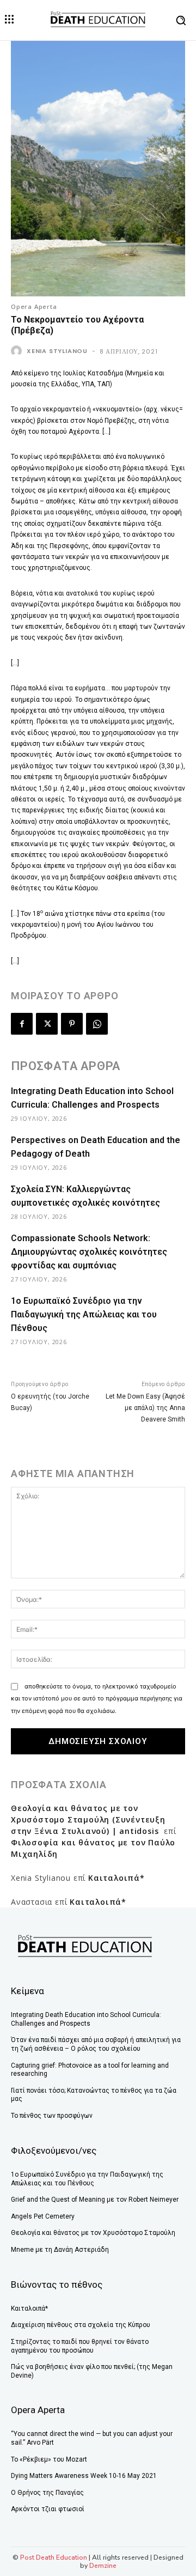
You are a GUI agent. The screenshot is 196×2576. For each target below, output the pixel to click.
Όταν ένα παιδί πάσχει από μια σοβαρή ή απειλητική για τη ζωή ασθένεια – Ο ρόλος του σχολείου (96, 2044)
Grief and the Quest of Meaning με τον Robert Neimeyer (95, 2200)
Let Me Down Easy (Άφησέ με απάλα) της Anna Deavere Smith (145, 1408)
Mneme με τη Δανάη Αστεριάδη (60, 2250)
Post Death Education (54, 2557)
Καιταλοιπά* (117, 1878)
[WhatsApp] (97, 1024)
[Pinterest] (72, 1024)
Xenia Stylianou (57, 351)
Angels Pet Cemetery (43, 2216)
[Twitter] (47, 1024)
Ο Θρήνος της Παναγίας (47, 2493)
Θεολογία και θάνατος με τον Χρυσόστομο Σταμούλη (93, 2233)
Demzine (103, 2566)
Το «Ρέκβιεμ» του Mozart (49, 2459)
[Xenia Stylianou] (18, 351)
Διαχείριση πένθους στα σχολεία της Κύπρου (81, 2325)
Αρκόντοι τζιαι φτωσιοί (48, 2509)
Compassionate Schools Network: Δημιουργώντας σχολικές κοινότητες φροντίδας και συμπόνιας (89, 1252)
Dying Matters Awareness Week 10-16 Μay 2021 (84, 2476)
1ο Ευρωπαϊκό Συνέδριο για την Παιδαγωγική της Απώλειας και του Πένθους (84, 1314)
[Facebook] (22, 1024)
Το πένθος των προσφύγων (52, 2116)
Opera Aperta (34, 306)
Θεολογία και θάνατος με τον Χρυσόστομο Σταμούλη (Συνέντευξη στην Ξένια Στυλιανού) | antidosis (88, 1819)
